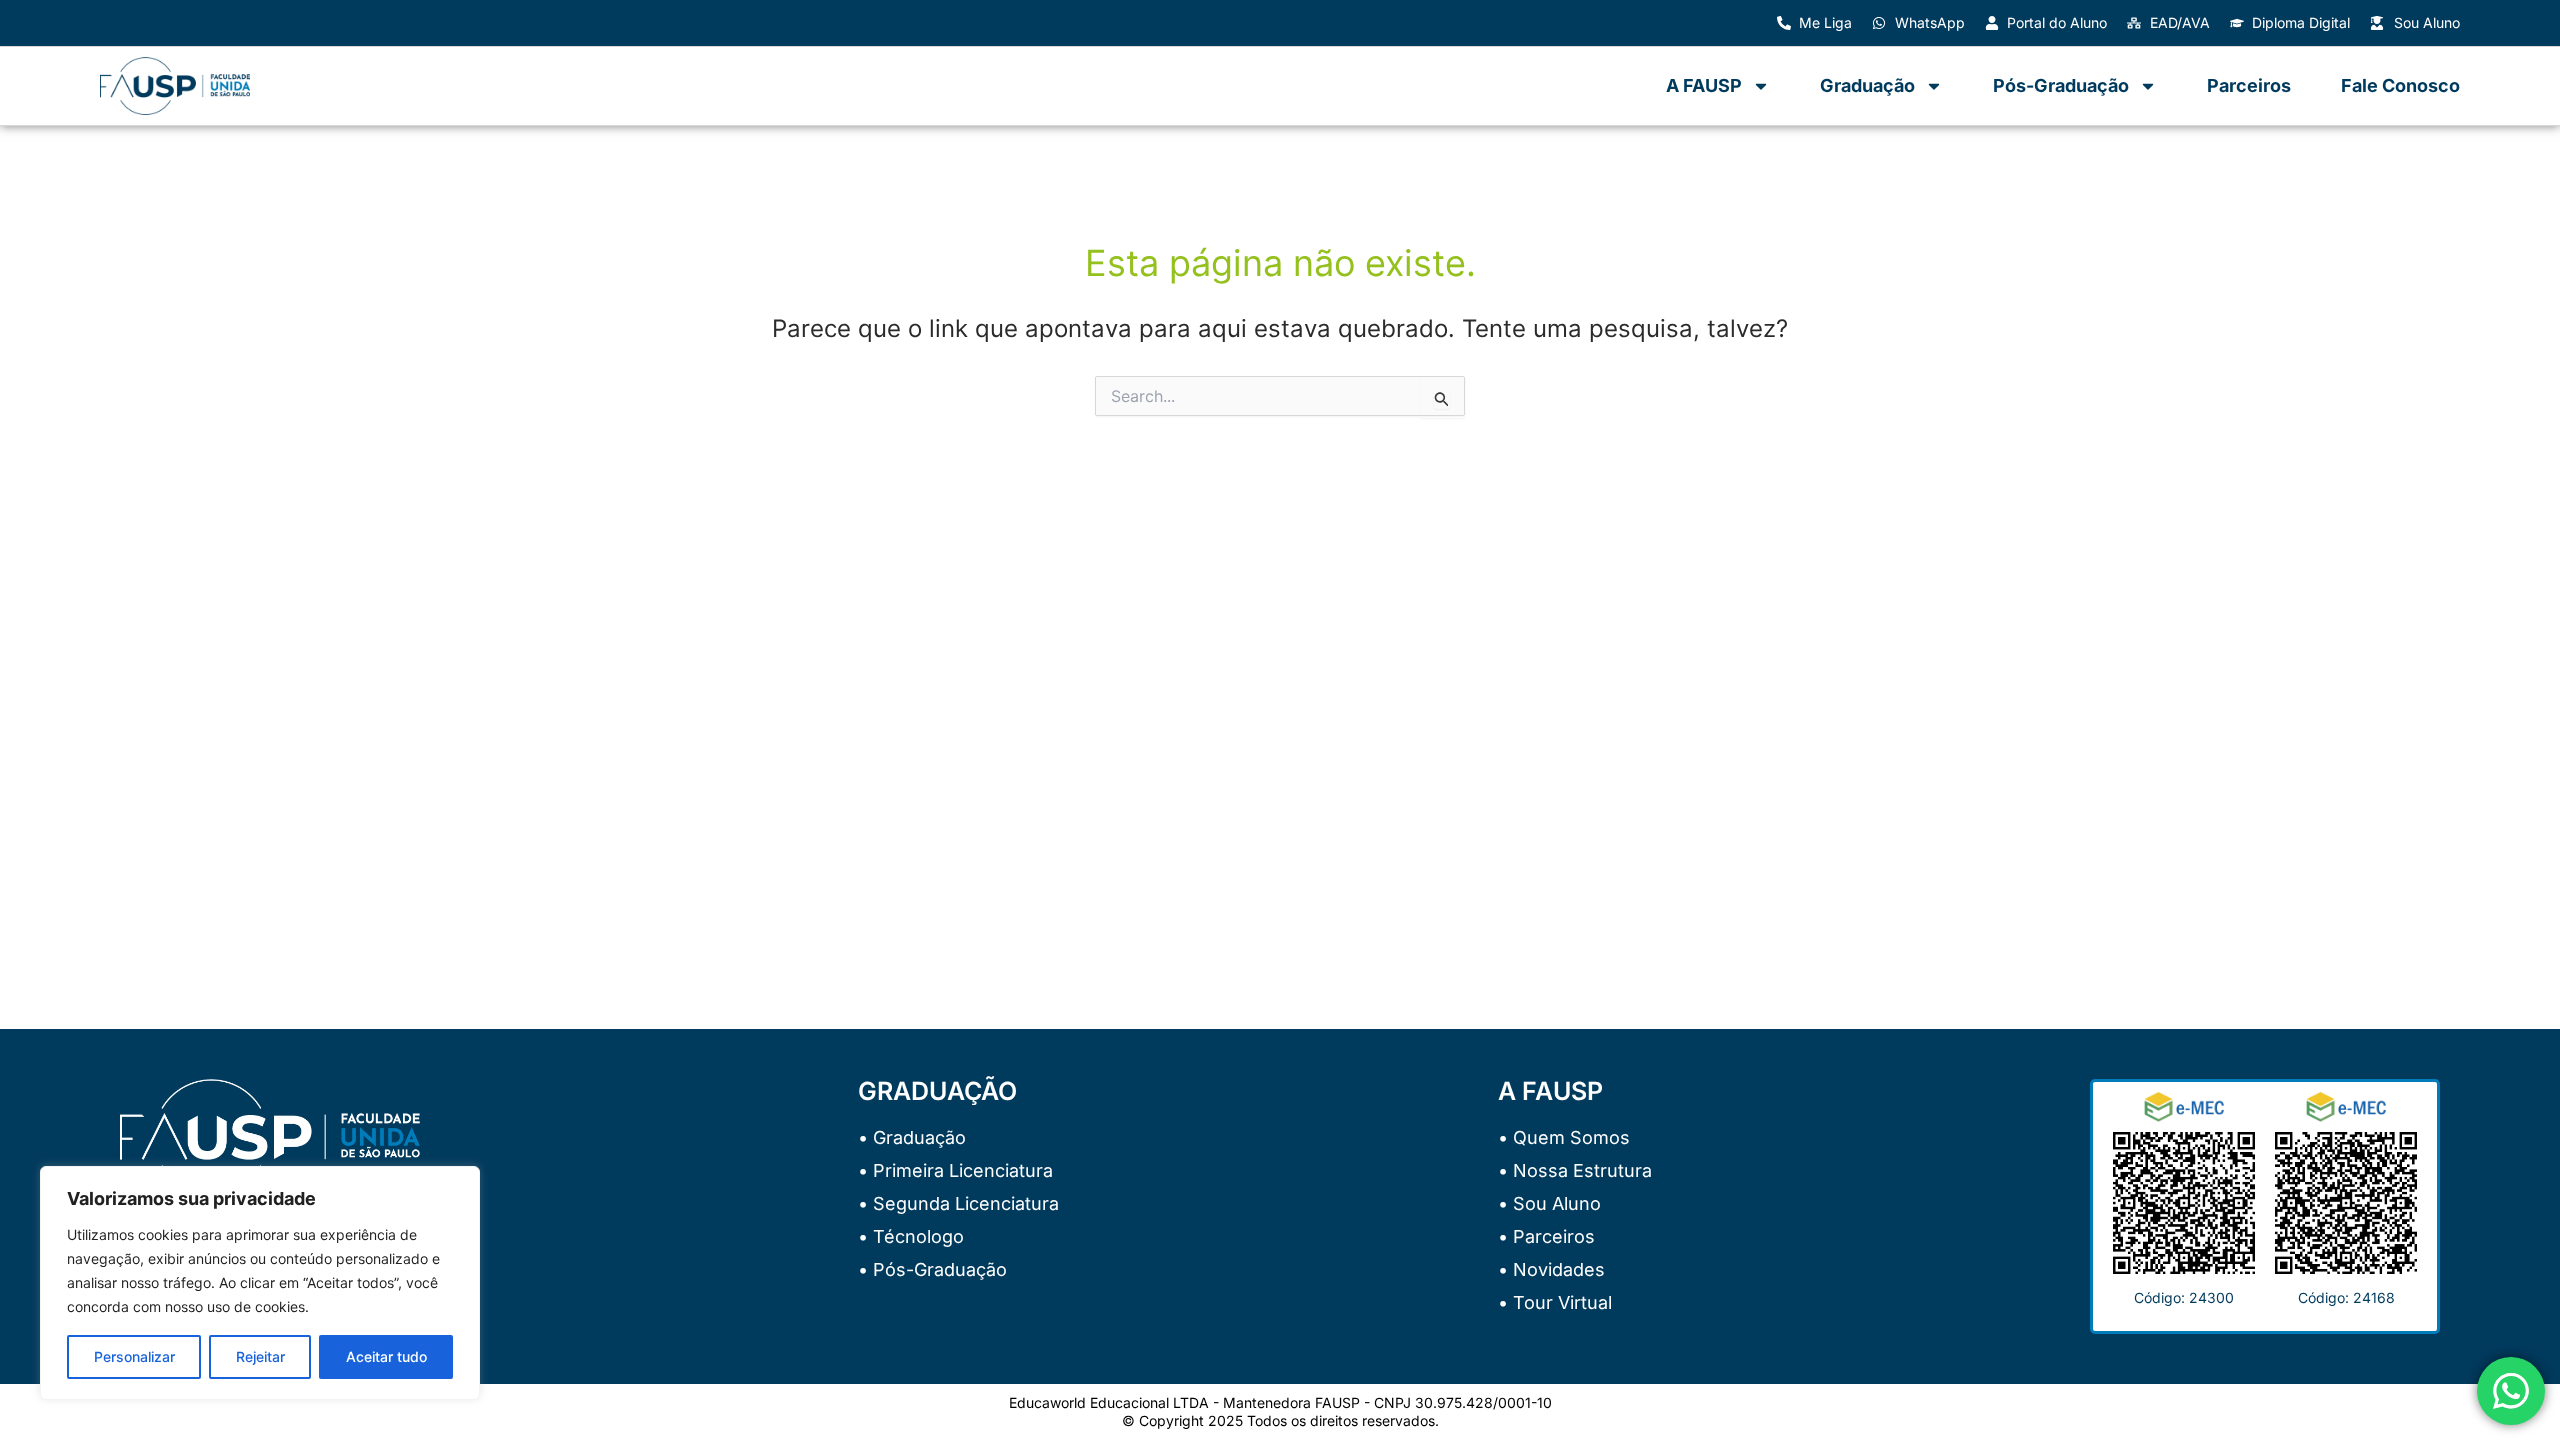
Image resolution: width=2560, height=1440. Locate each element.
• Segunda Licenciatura (958, 1203)
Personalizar (134, 1356)
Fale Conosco (2400, 85)
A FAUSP (1704, 85)
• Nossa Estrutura (1575, 1170)
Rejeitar (260, 1356)
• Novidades (1551, 1269)
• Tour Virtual (1555, 1302)
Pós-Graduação (2061, 85)
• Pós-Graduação (932, 1269)
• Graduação (912, 1137)
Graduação (1867, 85)
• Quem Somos (1564, 1137)
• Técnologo (911, 1236)
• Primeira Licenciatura (955, 1170)
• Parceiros (1546, 1236)
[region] (260, 1283)
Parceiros (2249, 85)
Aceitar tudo (386, 1356)
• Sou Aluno (1549, 1203)
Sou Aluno (2427, 22)
